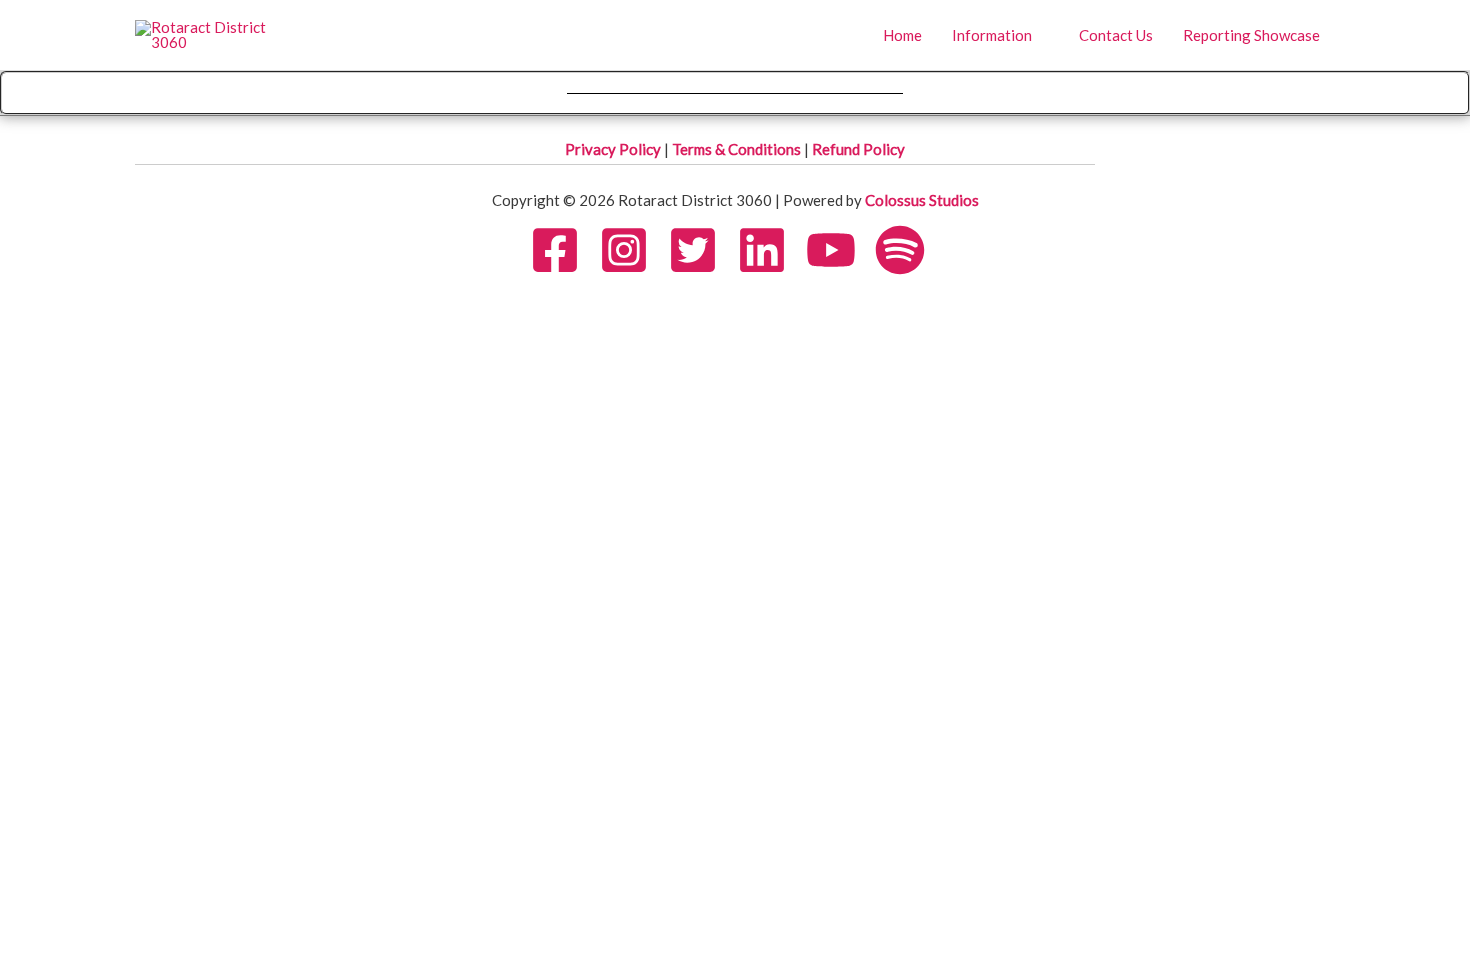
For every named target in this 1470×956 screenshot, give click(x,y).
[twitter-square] (701, 250)
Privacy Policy (614, 149)
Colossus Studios (922, 200)
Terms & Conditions (738, 149)
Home (902, 35)
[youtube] (839, 250)
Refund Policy (858, 149)
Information (992, 35)
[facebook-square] (563, 250)
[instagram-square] (632, 250)
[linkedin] (770, 250)
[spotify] (907, 250)
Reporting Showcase (1251, 35)
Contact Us (1116, 35)
